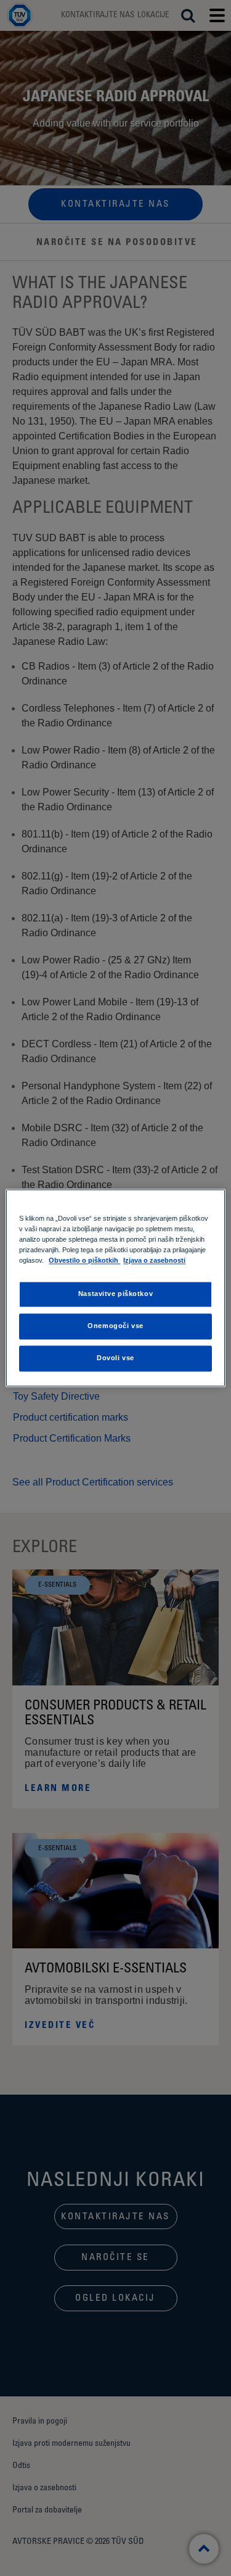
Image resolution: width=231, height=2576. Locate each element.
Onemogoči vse (115, 1326)
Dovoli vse (115, 1358)
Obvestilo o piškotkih (84, 1261)
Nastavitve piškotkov (115, 1294)
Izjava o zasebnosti (154, 1261)
